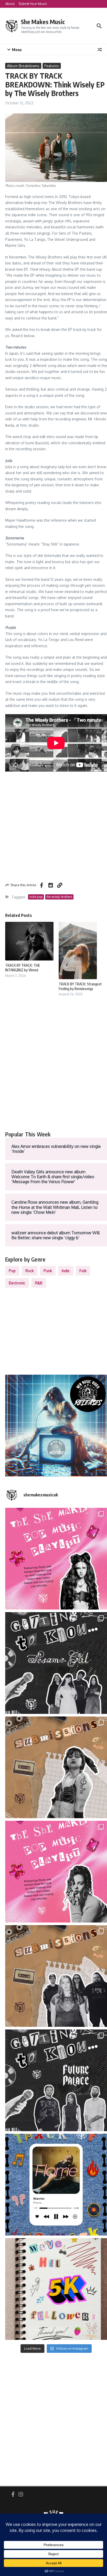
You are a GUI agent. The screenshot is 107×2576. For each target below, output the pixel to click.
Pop (12, 1271)
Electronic (17, 1283)
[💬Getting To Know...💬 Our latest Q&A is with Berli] (56, 2080)
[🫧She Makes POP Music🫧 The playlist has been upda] (56, 1559)
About (10, 4)
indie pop (36, 897)
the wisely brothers (59, 897)
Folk (83, 1271)
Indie (66, 1271)
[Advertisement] (53, 1069)
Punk (48, 1271)
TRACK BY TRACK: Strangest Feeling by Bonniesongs (80, 986)
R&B (39, 1283)
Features (52, 66)
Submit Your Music (33, 4)
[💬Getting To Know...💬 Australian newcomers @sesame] (56, 1663)
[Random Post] (100, 50)
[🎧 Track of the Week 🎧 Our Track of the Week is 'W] (56, 2185)
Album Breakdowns (23, 66)
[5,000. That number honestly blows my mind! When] (56, 2289)
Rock (30, 1271)
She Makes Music (43, 22)
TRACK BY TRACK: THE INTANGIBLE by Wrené (23, 968)
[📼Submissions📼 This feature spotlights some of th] (56, 1767)
